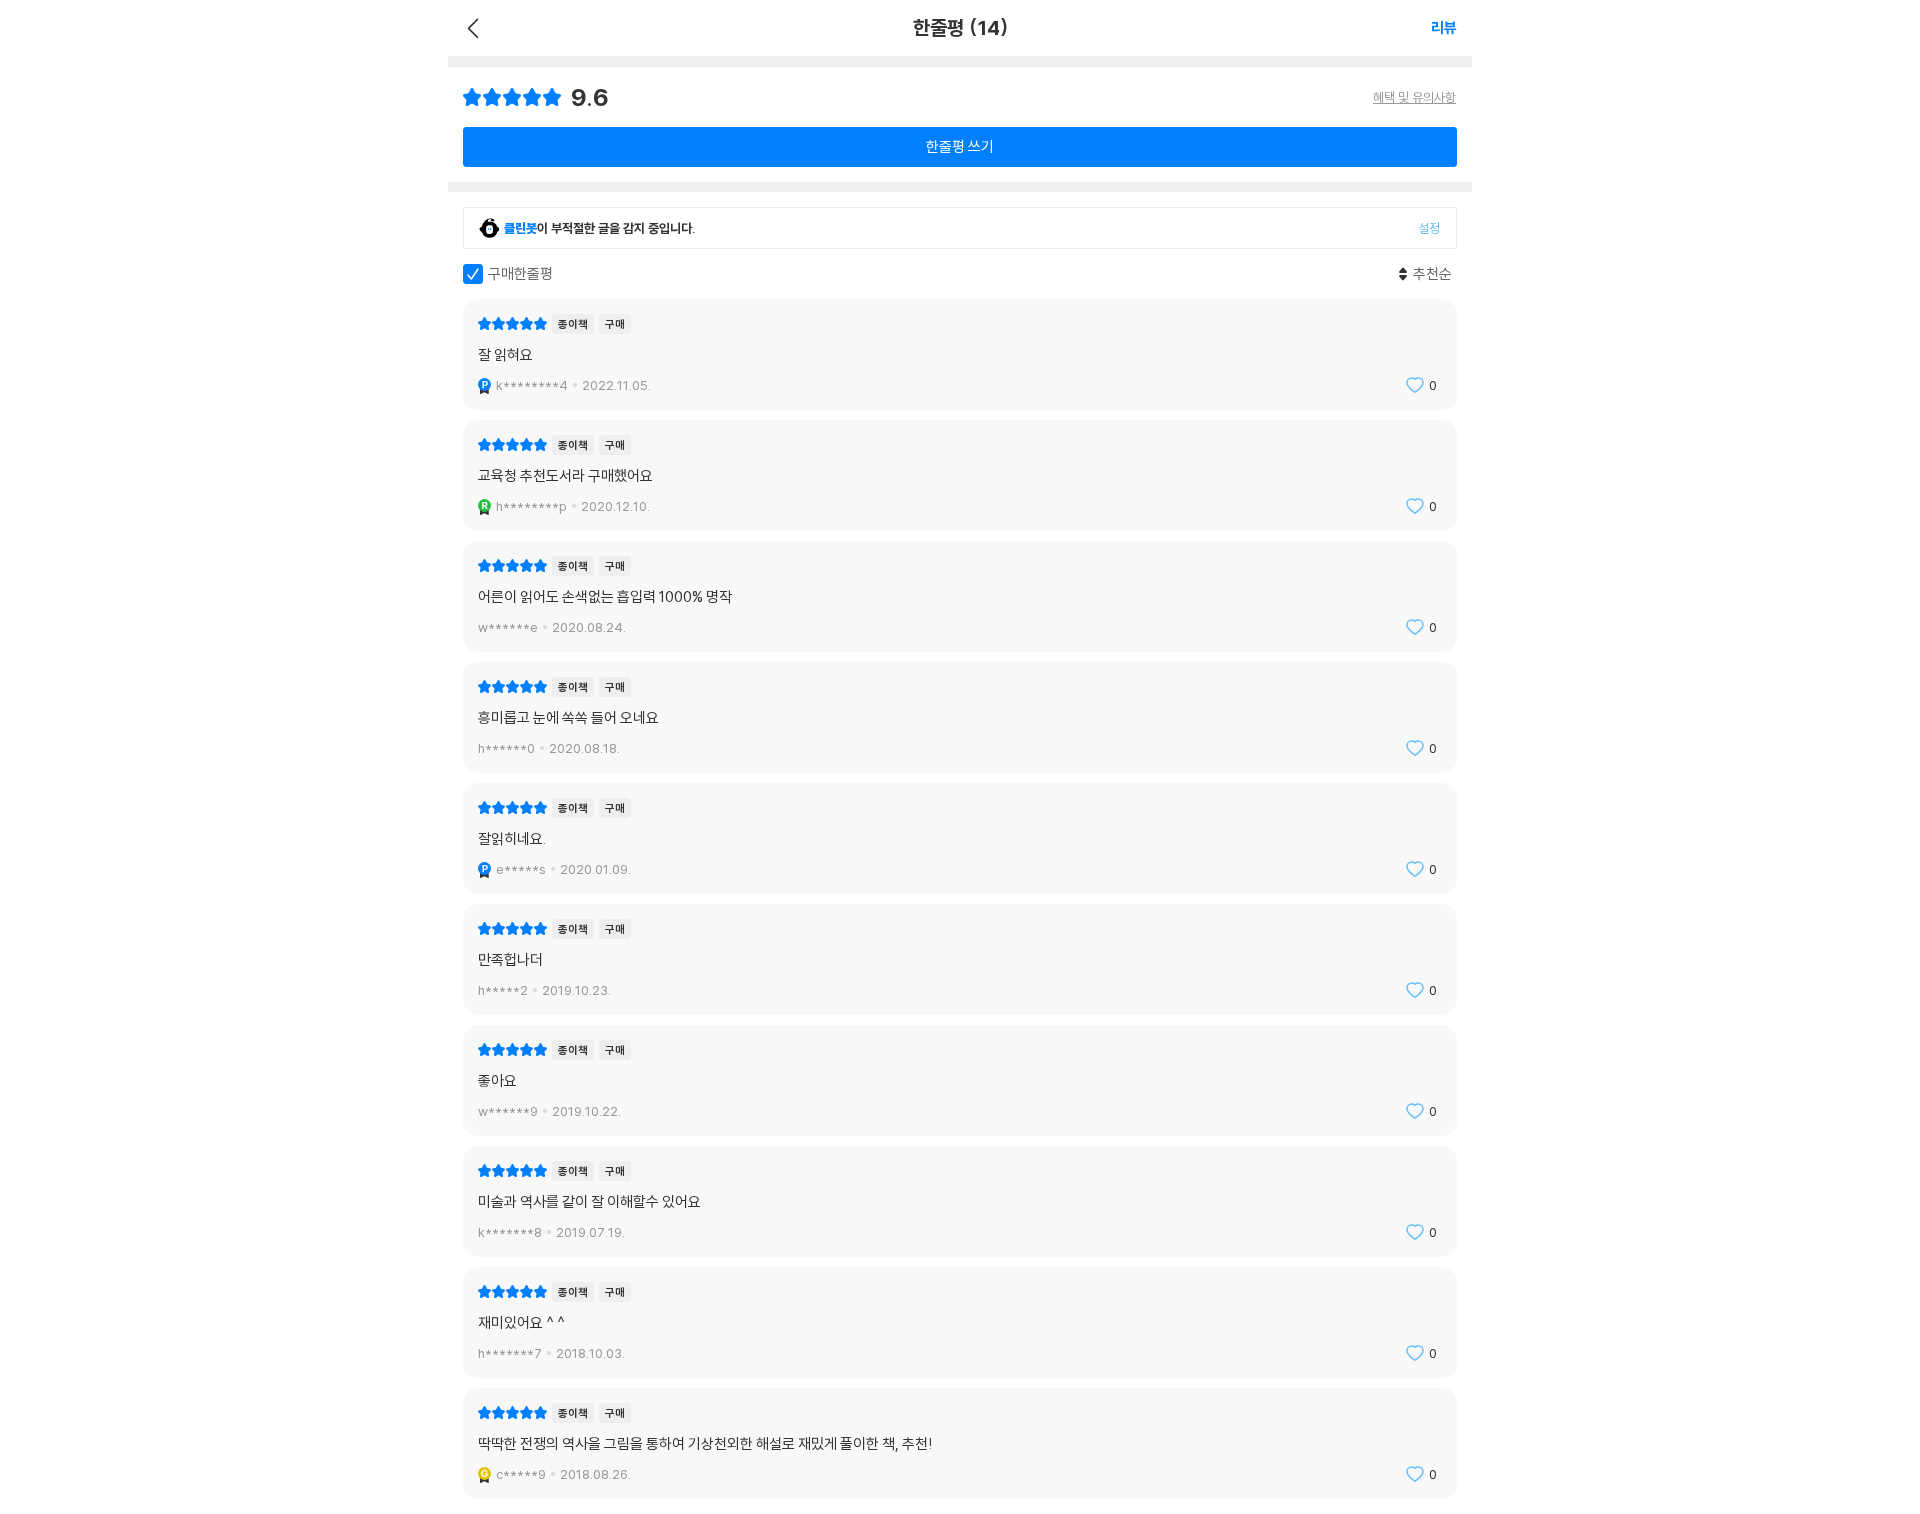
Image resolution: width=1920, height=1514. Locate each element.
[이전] (470, 28)
